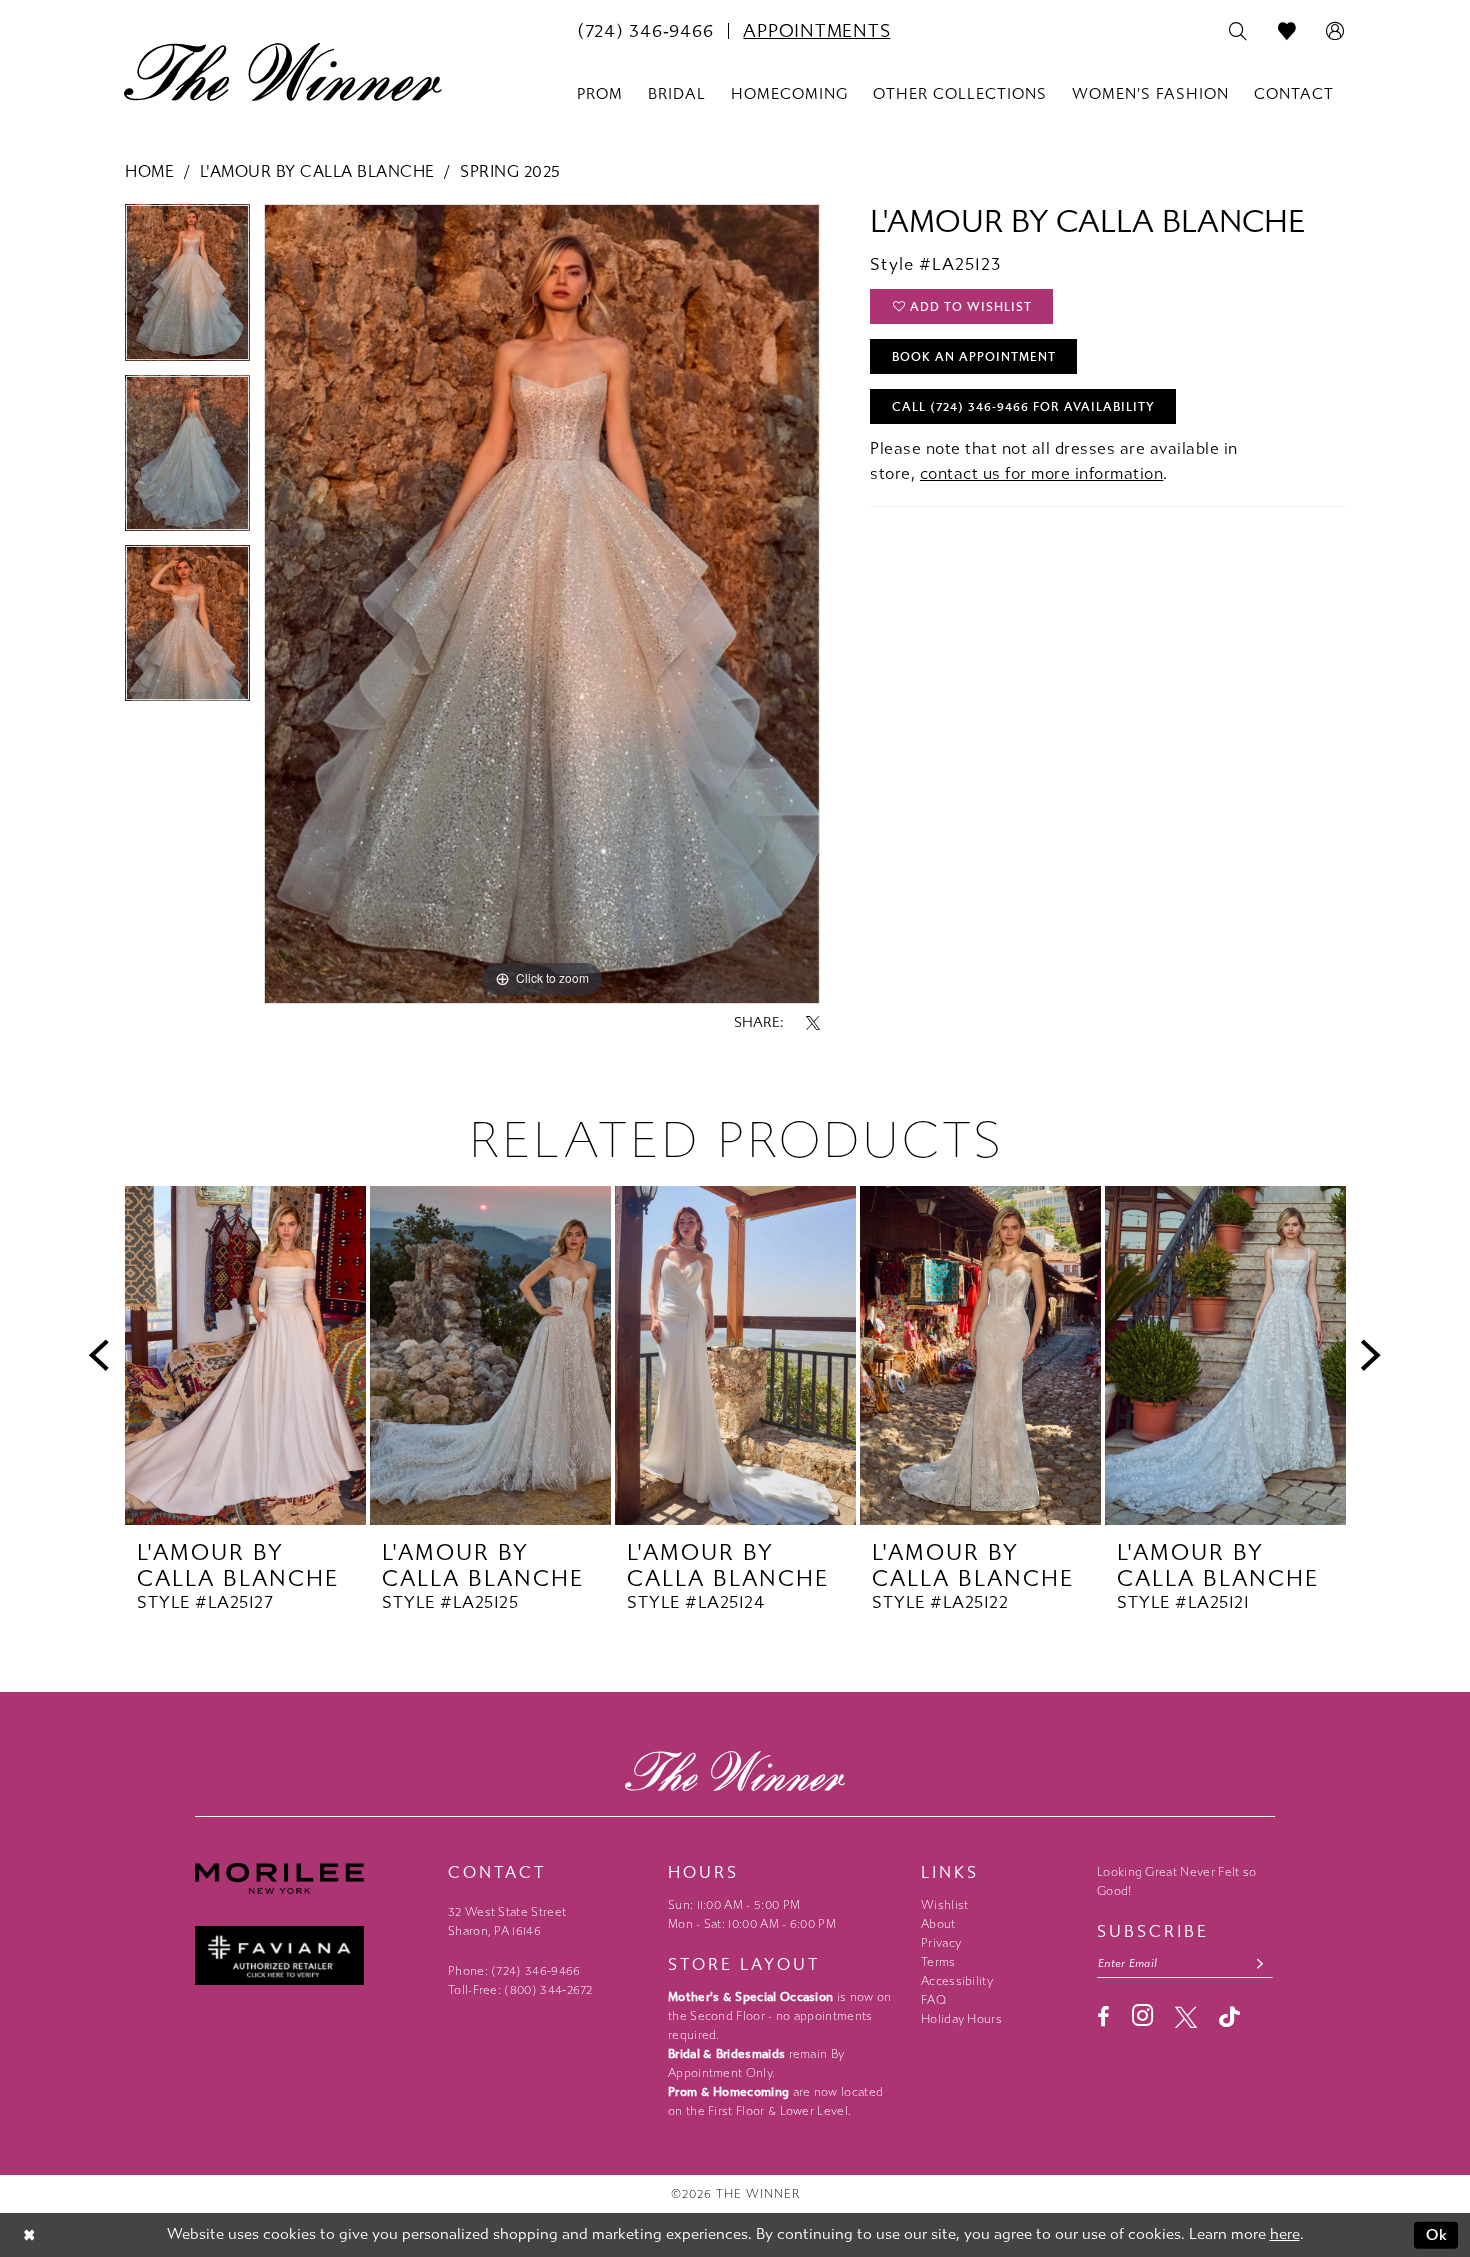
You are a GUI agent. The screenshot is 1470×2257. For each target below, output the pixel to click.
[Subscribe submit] (1260, 1963)
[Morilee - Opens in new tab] (311, 1878)
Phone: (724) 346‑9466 (514, 1971)
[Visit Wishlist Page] (1287, 32)
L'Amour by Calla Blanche (317, 171)
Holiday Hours (961, 2019)
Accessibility (957, 1981)
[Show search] (1238, 32)
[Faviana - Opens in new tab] (311, 1955)
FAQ (933, 2000)
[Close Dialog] (29, 2235)
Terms (938, 1962)
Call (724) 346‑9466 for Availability (1023, 407)
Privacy (941, 1943)
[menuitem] (645, 31)
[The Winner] (283, 72)
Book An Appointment (974, 357)
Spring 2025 (510, 171)
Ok (1437, 2235)
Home (149, 171)
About (938, 1924)
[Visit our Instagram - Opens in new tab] (1142, 2015)
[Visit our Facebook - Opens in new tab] (1103, 2017)
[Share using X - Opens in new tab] (813, 1023)
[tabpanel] (187, 289)
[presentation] (245, 1355)
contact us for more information (1042, 473)
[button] (1335, 32)
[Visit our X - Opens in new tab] (1186, 2017)
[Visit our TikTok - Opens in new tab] (1229, 2016)
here (1285, 2234)
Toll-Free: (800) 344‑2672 (520, 1990)
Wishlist (944, 1905)
